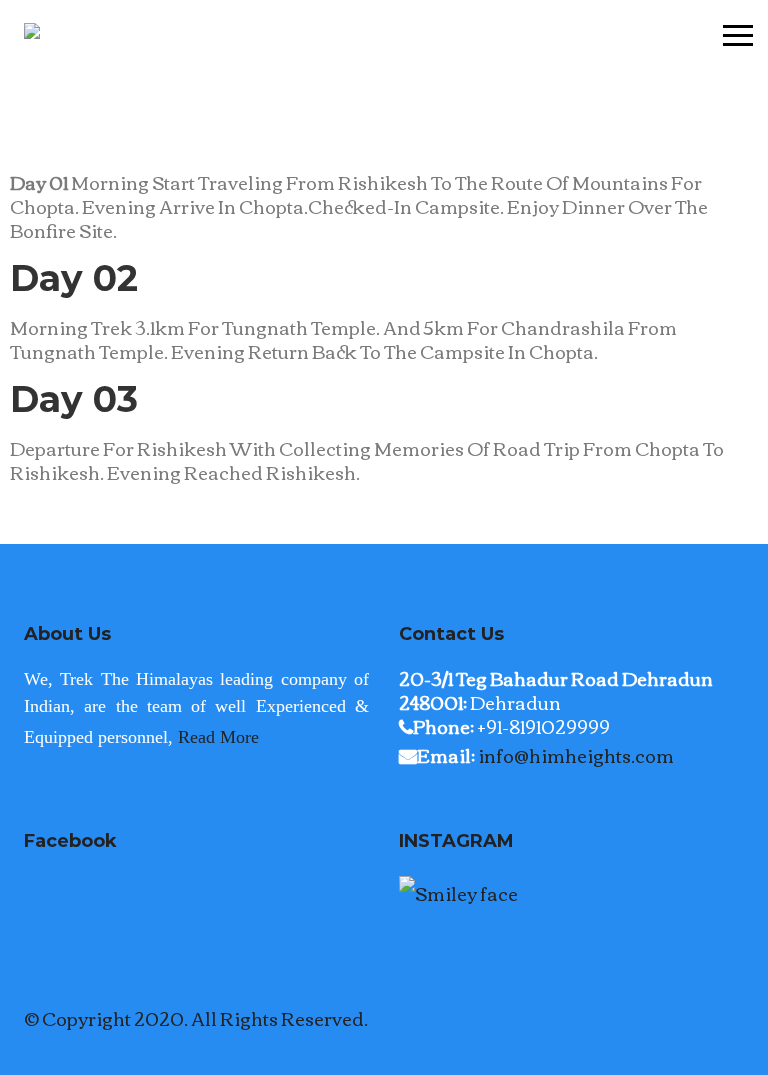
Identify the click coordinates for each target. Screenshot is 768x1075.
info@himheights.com (576, 755)
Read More (218, 737)
